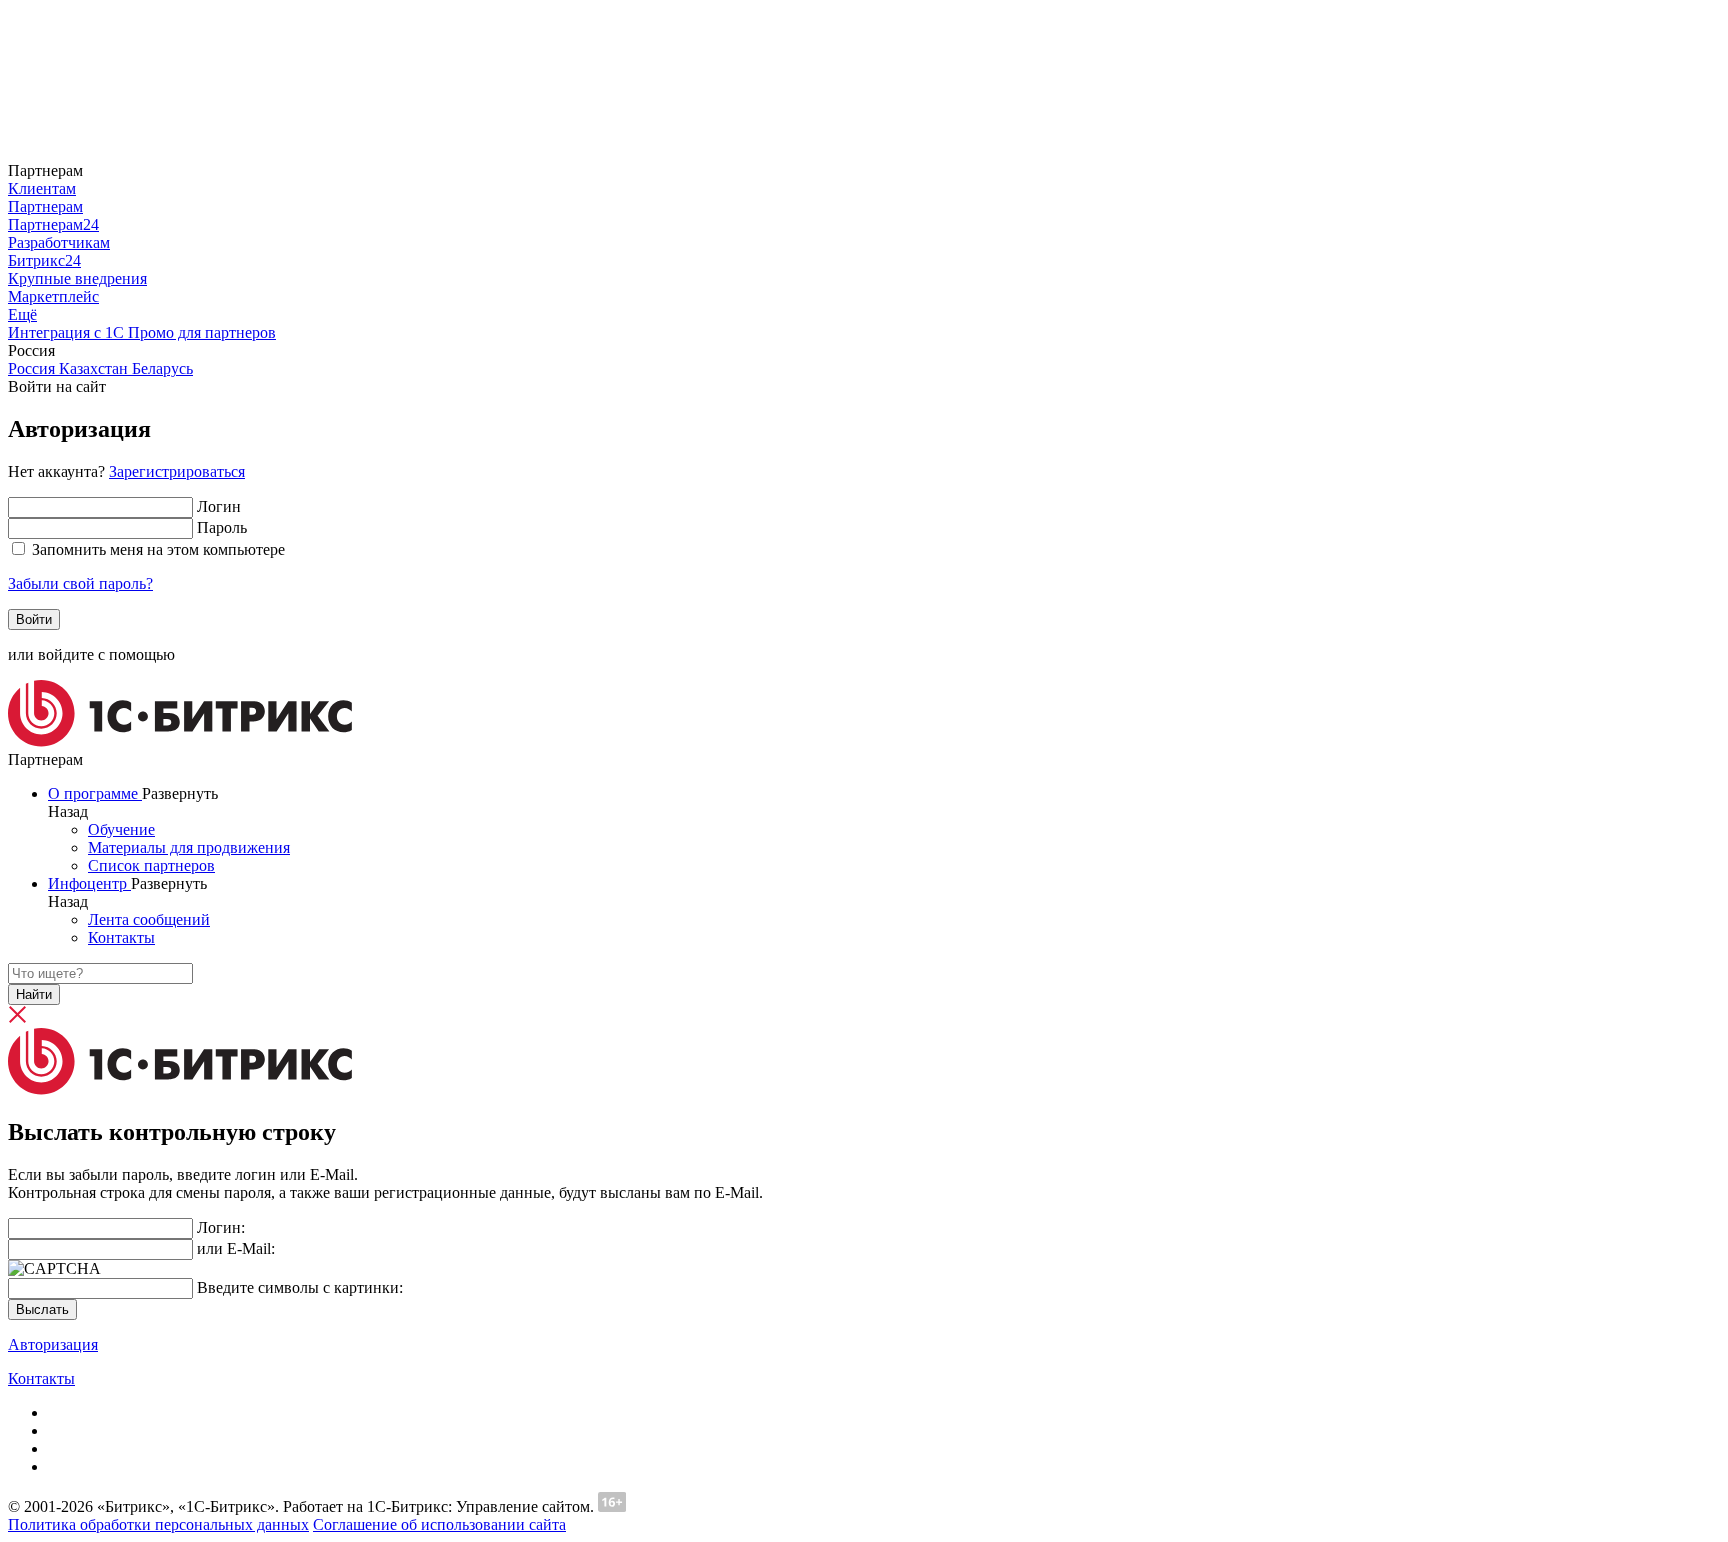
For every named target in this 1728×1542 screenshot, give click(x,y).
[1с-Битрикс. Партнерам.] (180, 741)
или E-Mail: (236, 1248)
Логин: (221, 1227)
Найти (34, 994)
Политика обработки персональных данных (158, 1524)
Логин (219, 506)
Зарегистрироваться (177, 471)
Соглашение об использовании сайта (439, 1524)
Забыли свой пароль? (80, 583)
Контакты (41, 1378)
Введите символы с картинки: (300, 1287)
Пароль (222, 527)
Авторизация (53, 1344)
